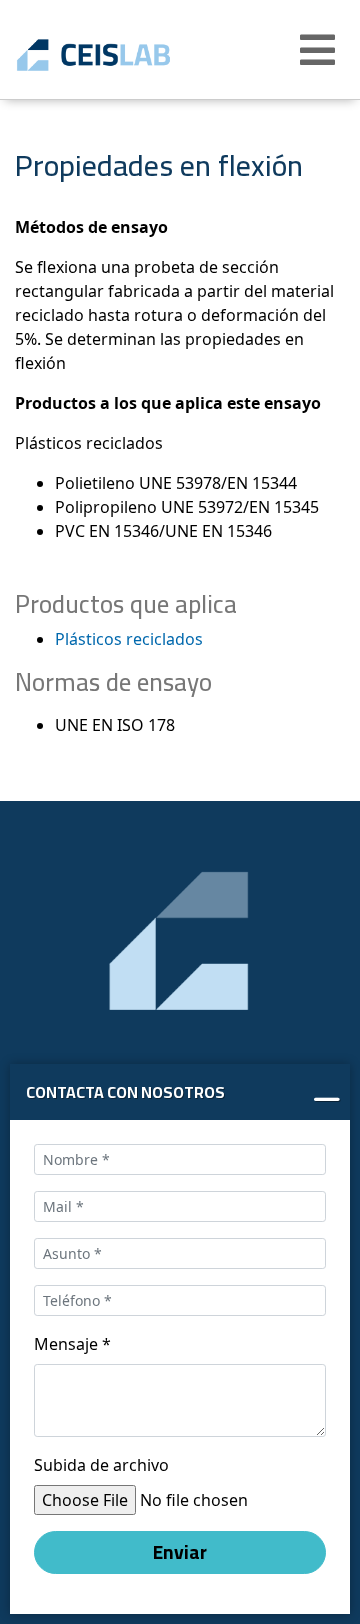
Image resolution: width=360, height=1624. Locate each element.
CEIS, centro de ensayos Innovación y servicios (122, 55)
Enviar (180, 1552)
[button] (320, 50)
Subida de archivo (101, 1465)
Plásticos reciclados (129, 639)
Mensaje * (72, 1344)
